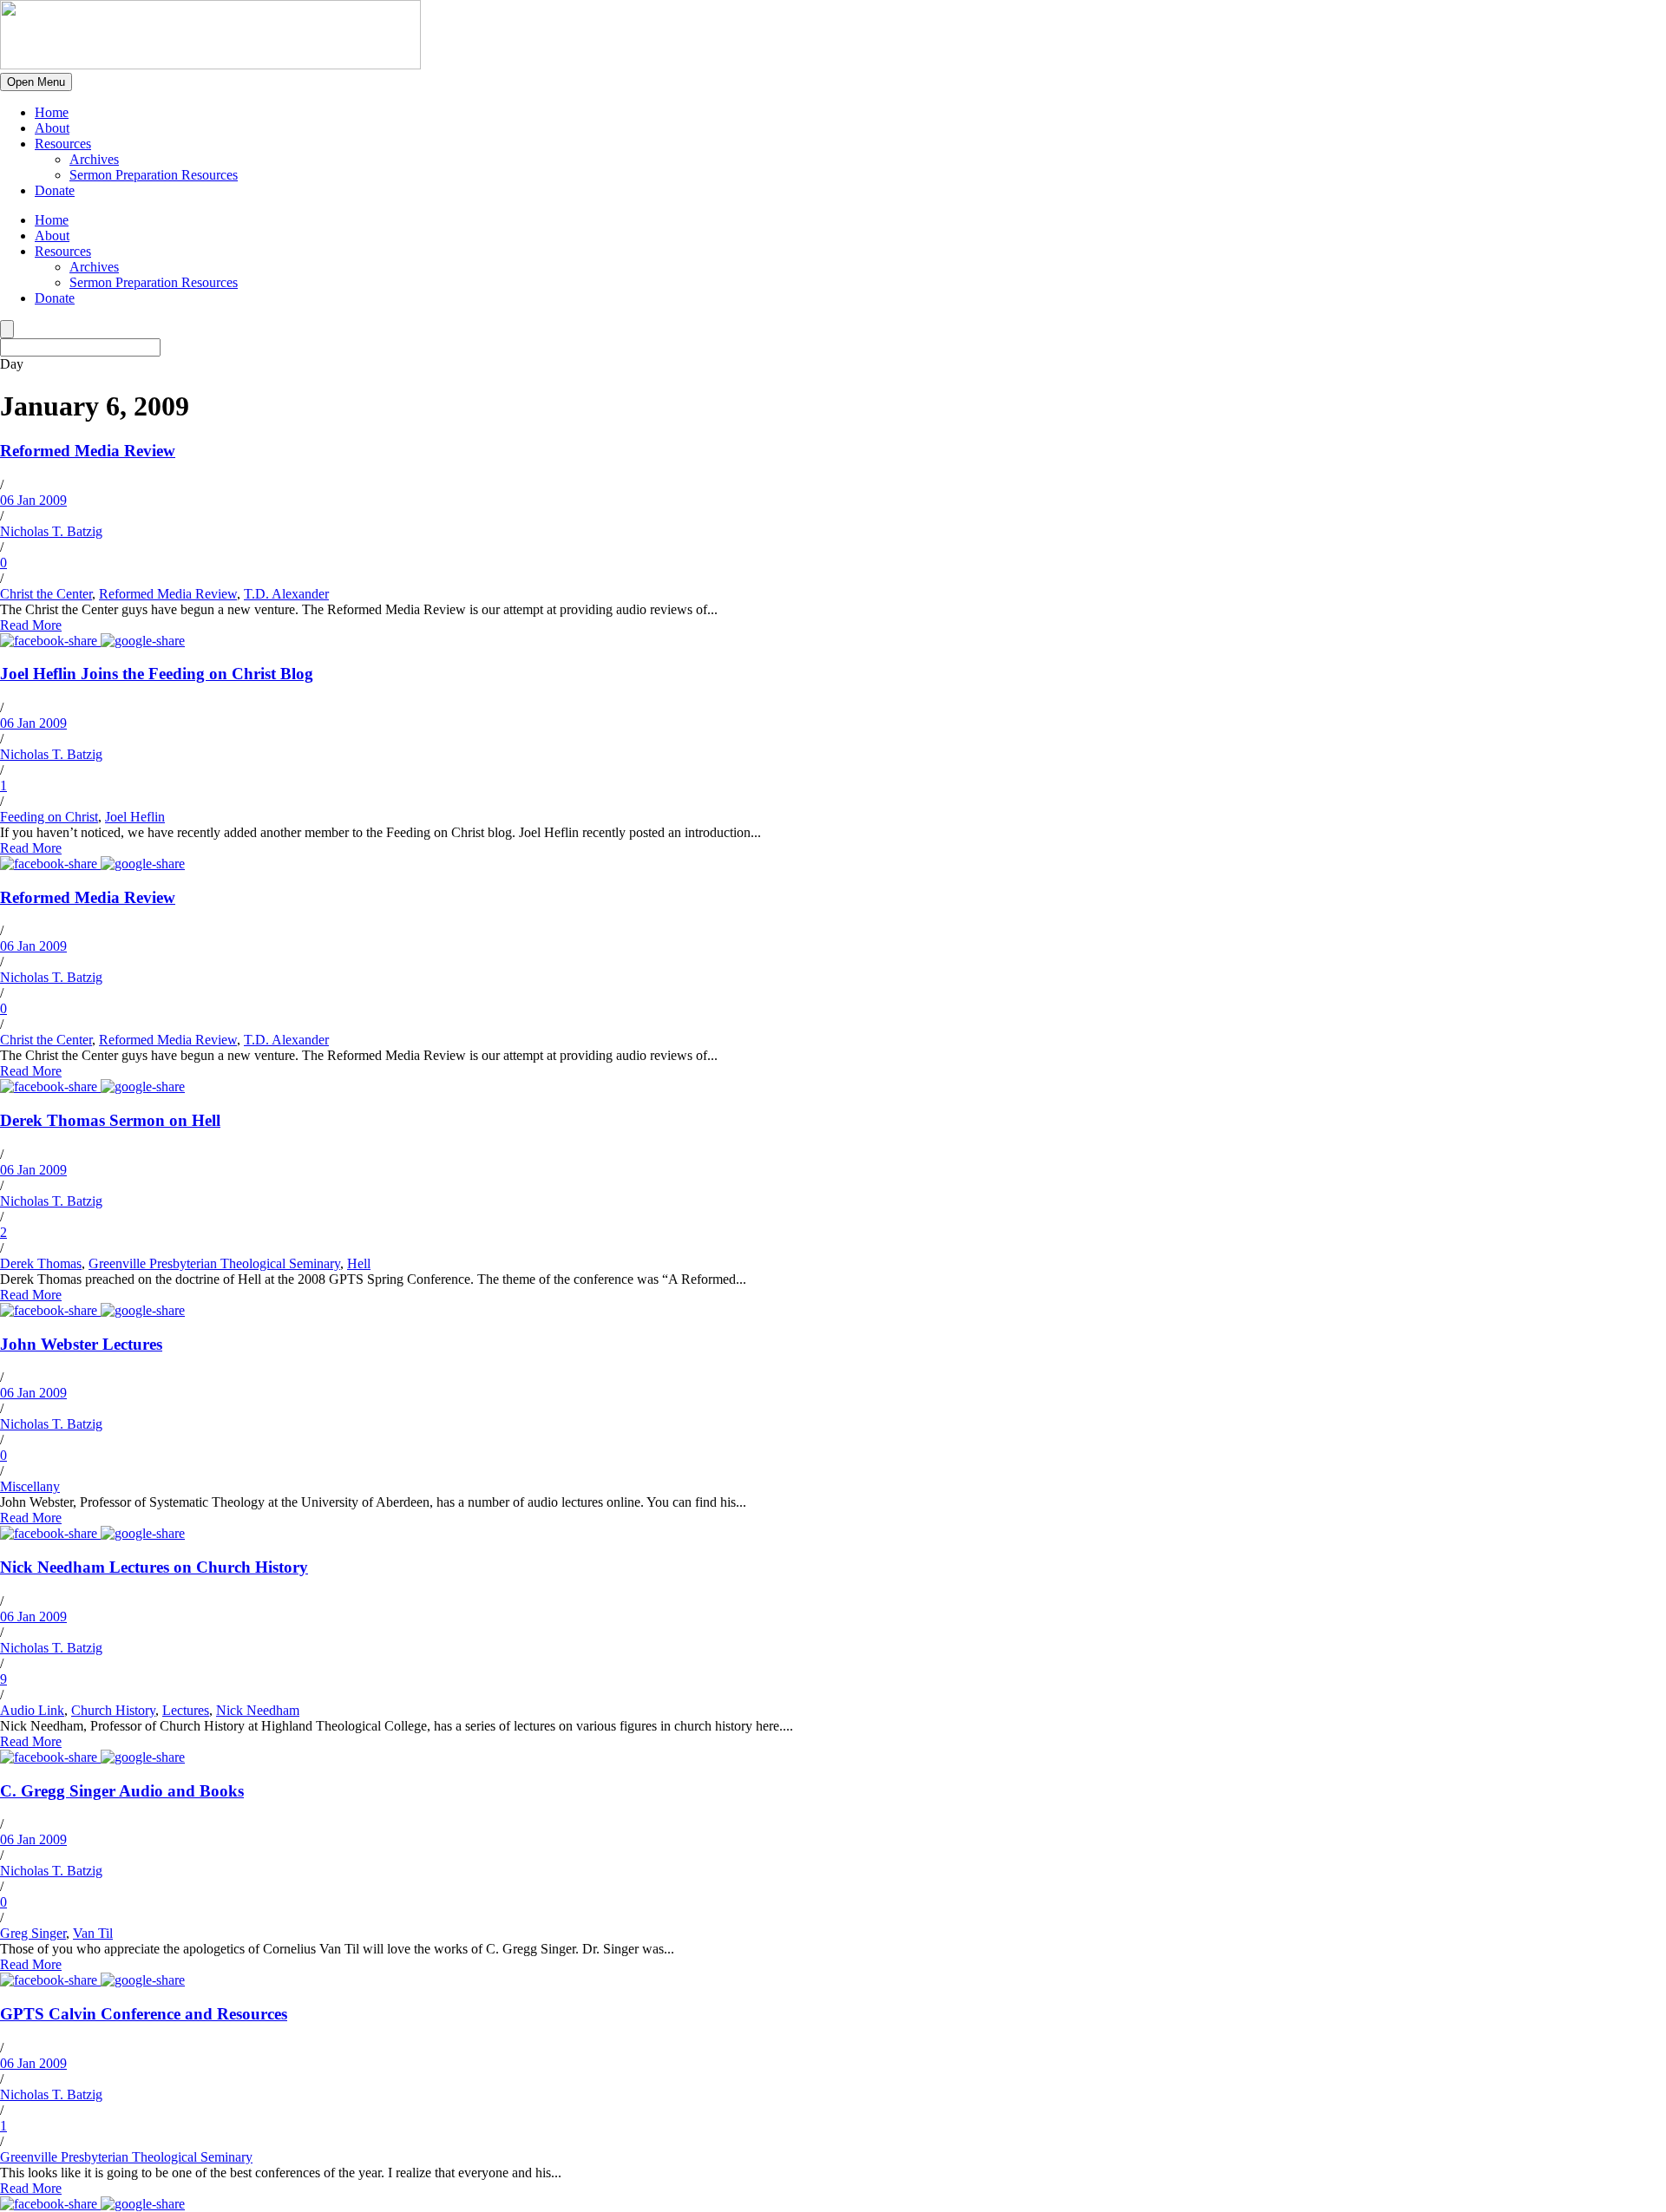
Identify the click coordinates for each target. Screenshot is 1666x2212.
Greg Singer (33, 1933)
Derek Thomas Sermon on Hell (110, 1120)
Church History (113, 1710)
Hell (359, 1263)
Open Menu (36, 82)
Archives (94, 159)
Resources (63, 144)
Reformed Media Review (88, 451)
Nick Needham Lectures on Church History (154, 1567)
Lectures (186, 1710)
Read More (31, 625)
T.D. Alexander (286, 594)
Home (52, 112)
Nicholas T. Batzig (51, 531)
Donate (55, 190)
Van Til (93, 1933)
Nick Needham (258, 1710)
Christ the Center (46, 594)
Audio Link (32, 1710)
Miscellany (30, 1486)
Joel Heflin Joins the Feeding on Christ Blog (157, 674)
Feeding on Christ (49, 817)
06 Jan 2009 (33, 500)
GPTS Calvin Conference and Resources (144, 2014)
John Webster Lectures (81, 1344)
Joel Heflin (135, 817)
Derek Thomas (41, 1263)
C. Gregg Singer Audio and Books (122, 1791)
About (52, 128)
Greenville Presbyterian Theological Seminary (214, 1263)
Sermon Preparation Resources (154, 175)
